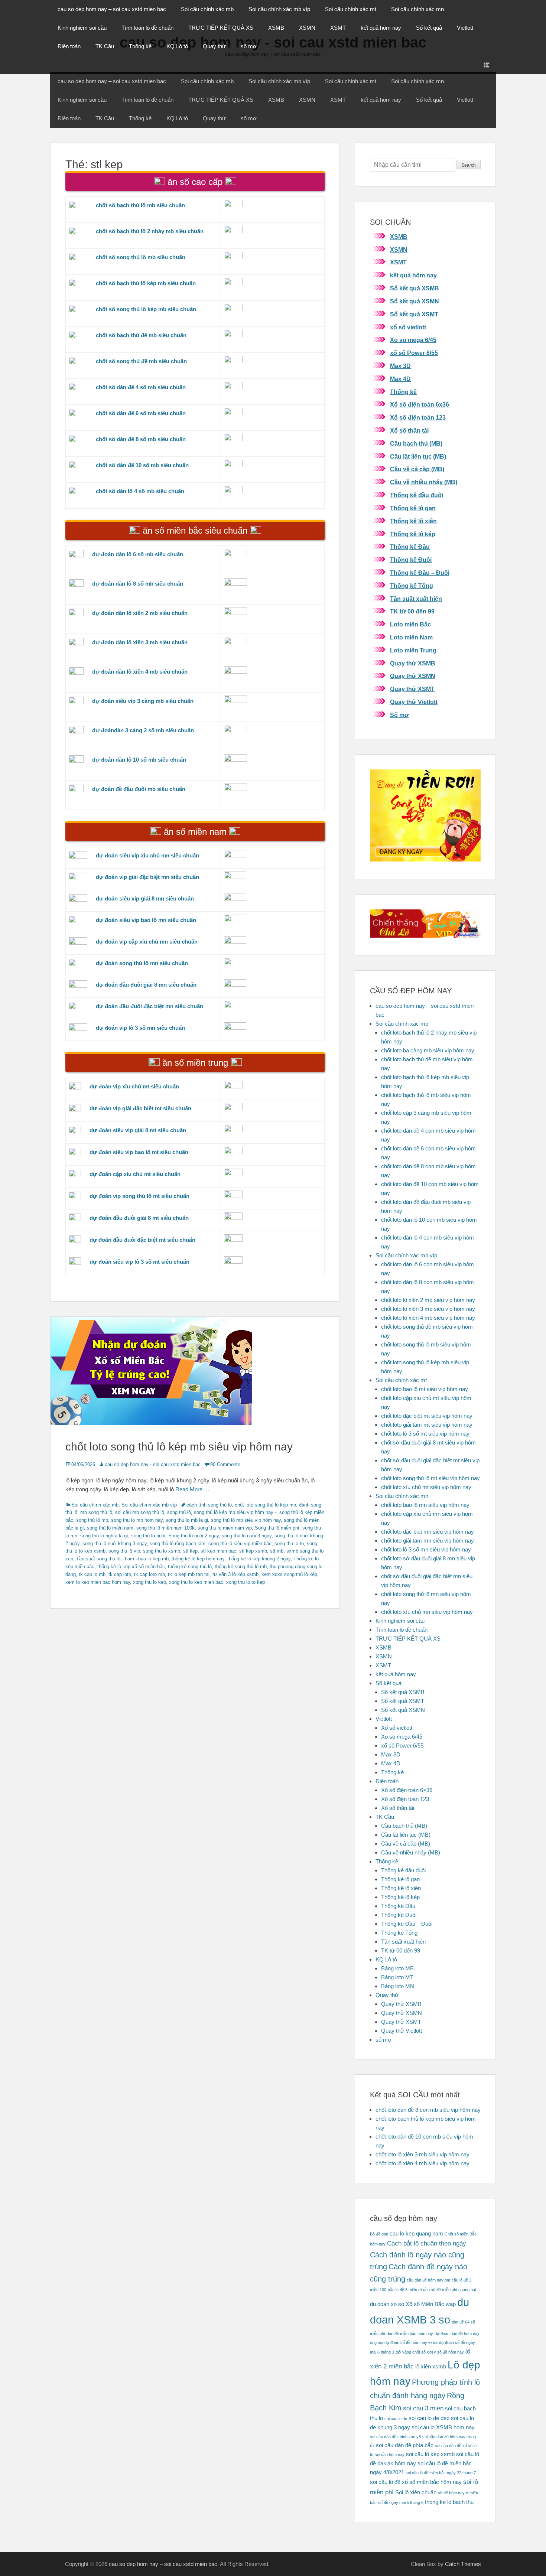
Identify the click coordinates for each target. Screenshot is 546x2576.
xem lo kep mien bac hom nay (98, 1582)
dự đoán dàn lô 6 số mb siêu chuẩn (138, 554)
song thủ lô (179, 1512)
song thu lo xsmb (162, 1551)
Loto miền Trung (413, 650)
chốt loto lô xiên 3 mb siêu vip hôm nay (428, 1309)
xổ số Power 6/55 (414, 353)
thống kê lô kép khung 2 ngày (259, 1559)
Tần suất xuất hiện (416, 599)
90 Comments (225, 1464)
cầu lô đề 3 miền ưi (405, 2290)
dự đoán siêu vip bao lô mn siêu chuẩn (146, 920)
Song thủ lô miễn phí (277, 1528)
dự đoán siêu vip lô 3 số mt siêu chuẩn (139, 1262)
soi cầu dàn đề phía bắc (405, 2445)
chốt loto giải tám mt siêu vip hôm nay (427, 1425)
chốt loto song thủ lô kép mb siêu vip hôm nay (179, 1447)
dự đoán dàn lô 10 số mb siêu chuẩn (139, 760)
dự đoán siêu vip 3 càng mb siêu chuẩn (143, 701)
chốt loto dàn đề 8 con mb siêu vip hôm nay (428, 2110)
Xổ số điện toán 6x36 (420, 405)
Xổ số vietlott (397, 1728)
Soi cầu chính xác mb (207, 9)
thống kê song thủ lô (190, 1567)
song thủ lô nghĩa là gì (104, 1536)
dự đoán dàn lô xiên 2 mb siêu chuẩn (140, 613)
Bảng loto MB (397, 1968)
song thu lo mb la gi (187, 1520)
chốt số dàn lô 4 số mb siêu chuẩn (140, 491)
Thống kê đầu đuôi (417, 495)
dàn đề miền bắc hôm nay (410, 2334)
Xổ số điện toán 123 (418, 418)
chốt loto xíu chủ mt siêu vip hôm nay (426, 1487)
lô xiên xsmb (431, 2367)
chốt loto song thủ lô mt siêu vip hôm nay (430, 1478)
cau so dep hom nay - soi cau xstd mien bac (153, 1464)
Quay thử (214, 46)
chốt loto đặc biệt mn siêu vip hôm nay (428, 1532)
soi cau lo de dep (429, 2418)
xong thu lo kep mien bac (196, 1582)
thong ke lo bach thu (449, 2502)
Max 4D (400, 379)
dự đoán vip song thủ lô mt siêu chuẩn (139, 1196)
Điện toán (69, 46)
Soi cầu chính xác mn (417, 9)
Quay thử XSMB (413, 663)
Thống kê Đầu (410, 547)
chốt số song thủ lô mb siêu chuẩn (141, 257)
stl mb (277, 1551)
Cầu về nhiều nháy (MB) (424, 482)
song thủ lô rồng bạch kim (178, 1543)
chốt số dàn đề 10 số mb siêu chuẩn (142, 465)
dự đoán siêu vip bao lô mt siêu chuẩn (139, 1152)
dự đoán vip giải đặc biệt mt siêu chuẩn (140, 1108)
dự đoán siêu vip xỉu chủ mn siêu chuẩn (147, 855)
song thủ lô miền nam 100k (165, 1528)
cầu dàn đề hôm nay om (428, 2280)
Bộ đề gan (379, 2234)
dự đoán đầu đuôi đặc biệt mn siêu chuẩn (149, 1006)
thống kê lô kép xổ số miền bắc (131, 1567)
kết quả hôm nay (381, 28)
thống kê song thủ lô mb (241, 1567)
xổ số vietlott (408, 327)
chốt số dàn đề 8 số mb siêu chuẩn (141, 439)
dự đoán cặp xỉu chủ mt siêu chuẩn (135, 1174)
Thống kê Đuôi (411, 560)
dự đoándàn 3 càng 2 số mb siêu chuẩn (143, 730)
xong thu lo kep (149, 1582)
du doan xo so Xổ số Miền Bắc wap (413, 2304)
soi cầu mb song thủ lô (140, 1512)
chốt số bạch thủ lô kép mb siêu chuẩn (146, 283)
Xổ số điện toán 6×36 (407, 1790)
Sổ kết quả (429, 28)
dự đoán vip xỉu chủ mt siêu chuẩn (134, 1086)
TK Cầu (105, 46)
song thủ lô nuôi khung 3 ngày (115, 1543)
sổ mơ (249, 46)
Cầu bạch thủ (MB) (416, 444)
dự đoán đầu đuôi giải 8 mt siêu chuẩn (139, 1218)
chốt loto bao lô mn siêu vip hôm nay (425, 1505)
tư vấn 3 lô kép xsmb (235, 1574)
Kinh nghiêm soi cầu (82, 28)
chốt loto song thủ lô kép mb (265, 1505)
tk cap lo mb (92, 1574)
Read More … (192, 1489)
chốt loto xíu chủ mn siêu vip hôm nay (427, 1612)
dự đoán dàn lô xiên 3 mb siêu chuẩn (140, 642)
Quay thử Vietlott (414, 702)
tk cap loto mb (149, 1574)
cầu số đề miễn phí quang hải (449, 2290)
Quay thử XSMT (412, 689)
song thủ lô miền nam (110, 1528)
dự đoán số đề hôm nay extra (411, 2342)
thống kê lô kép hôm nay (198, 1559)
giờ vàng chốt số (411, 2352)
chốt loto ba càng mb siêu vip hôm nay (428, 1050)
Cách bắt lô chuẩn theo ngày (427, 2243)
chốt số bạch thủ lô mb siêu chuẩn (140, 205)
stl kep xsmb (253, 1551)
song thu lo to (289, 1543)
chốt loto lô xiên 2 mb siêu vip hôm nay (428, 1300)
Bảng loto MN (398, 1986)
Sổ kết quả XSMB (415, 288)
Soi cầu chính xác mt (351, 9)
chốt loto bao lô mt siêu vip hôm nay (425, 1389)
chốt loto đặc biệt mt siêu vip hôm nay (427, 1416)
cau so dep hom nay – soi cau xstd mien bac (112, 9)
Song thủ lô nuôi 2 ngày (194, 1536)
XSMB (276, 28)
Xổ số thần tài (409, 431)
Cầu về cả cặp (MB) (417, 469)
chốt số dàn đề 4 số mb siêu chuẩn (141, 387)
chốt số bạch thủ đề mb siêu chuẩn (141, 335)
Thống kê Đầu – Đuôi (420, 573)
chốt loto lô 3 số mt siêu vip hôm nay (425, 1434)
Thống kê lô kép (413, 534)
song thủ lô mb (92, 1520)
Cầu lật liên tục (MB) (418, 457)
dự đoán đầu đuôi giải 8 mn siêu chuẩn (146, 985)
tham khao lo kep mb (146, 1559)
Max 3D (400, 366)
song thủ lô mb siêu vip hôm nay (246, 1520)
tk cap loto (120, 1574)
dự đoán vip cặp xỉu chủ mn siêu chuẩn (147, 942)
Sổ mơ (399, 715)
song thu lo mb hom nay (137, 1520)
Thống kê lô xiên (413, 521)
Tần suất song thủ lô (98, 1559)
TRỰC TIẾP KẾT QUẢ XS (221, 28)
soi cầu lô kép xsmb (430, 2454)
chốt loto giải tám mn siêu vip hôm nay (428, 1541)
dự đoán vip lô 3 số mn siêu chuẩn (140, 1028)
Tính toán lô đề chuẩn (147, 28)
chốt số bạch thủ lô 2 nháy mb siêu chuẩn (150, 231)
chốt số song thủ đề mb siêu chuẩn (141, 361)
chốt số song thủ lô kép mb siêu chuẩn (146, 309)
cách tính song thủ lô (209, 1505)
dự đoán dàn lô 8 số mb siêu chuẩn (138, 584)
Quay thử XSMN (413, 676)
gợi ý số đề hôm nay (446, 2352)
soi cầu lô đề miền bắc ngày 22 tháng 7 (441, 2473)
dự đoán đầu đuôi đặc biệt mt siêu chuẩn (142, 1240)
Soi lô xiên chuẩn (416, 2492)
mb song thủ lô (96, 1512)
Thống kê (140, 46)
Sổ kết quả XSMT (414, 314)
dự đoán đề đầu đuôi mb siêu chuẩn (139, 789)
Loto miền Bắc (410, 624)
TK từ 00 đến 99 (412, 611)
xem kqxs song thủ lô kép (289, 1574)
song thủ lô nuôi (148, 1536)
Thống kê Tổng (412, 586)
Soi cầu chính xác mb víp (279, 9)
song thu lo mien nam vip (225, 1528)
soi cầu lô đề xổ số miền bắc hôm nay (416, 2482)
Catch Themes (463, 2564)
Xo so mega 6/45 (413, 340)
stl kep (190, 1551)
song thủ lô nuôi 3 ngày (247, 1536)
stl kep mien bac (218, 1551)
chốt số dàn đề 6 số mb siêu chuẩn (141, 413)
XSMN (307, 28)
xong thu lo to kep (246, 1582)
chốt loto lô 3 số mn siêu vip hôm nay (426, 1549)
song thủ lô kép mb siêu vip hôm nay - (235, 1512)
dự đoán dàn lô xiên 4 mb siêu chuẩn (140, 672)
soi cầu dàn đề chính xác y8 (395, 2437)
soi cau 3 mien (423, 2408)
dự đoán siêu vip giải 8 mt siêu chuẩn (138, 1130)
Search (469, 165)
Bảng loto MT (397, 1977)
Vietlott (465, 28)
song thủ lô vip (124, 1551)
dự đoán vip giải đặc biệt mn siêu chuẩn (147, 877)
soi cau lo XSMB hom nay (443, 2427)
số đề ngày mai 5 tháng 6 (401, 2502)
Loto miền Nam (411, 637)
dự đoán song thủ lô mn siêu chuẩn (142, 963)
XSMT (338, 28)
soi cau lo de (396, 2419)
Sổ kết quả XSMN (415, 301)
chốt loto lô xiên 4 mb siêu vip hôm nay (428, 1318)
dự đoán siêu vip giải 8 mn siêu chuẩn (145, 898)
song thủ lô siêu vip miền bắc (240, 1543)
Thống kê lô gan (413, 508)
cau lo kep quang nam (416, 2234)
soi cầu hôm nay (390, 2455)
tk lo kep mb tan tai (189, 1574)
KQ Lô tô (177, 46)
